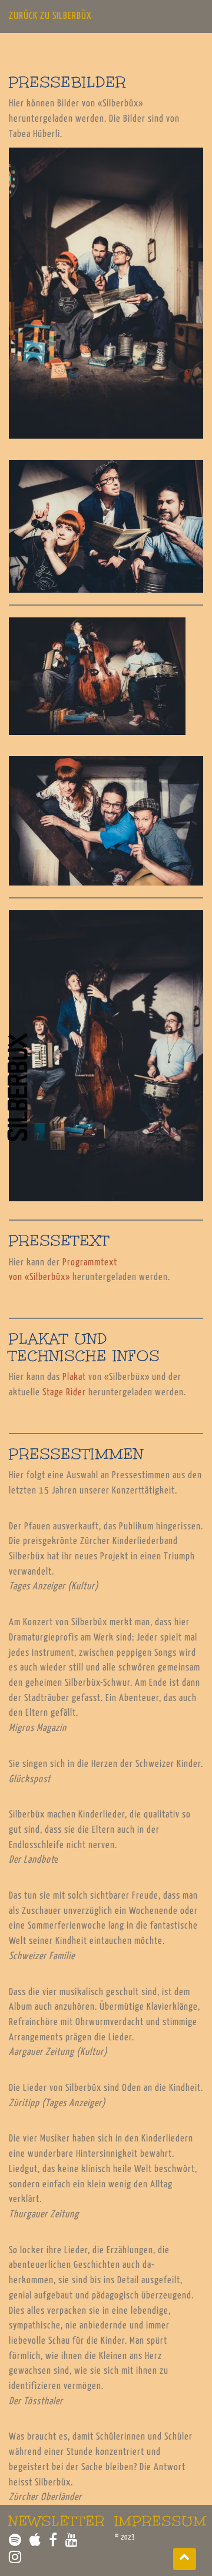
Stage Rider (64, 1393)
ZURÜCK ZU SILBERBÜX (50, 16)
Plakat (74, 1377)
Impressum (161, 2521)
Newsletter (57, 2521)
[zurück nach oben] (185, 2559)
